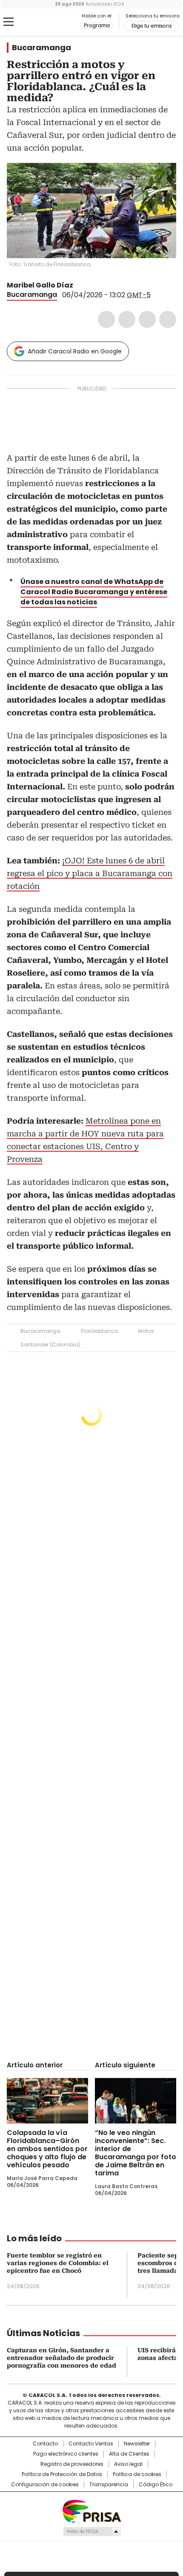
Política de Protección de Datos (62, 2474)
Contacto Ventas (91, 2444)
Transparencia (109, 2485)
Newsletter (137, 2444)
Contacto (45, 2444)
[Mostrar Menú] (9, 22)
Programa (97, 26)
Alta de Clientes (129, 2454)
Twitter (127, 319)
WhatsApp (168, 319)
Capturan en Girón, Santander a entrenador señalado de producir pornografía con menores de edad (61, 2358)
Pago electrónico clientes (66, 2454)
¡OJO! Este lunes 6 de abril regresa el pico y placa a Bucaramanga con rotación (90, 873)
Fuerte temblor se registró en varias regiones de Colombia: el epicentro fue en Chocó (58, 2263)
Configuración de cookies (45, 2485)
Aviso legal (128, 2464)
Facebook (106, 319)
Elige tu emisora (152, 26)
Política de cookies (137, 2474)
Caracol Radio (42, 22)
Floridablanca (99, 1331)
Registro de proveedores (72, 2464)
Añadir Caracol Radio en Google (75, 351)
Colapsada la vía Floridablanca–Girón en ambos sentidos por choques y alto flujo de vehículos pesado (47, 2149)
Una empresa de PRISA (91, 2511)
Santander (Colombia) (50, 1345)
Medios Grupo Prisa (92, 2531)
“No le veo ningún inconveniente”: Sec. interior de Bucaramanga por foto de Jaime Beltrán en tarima (136, 2153)
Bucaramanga (41, 48)
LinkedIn (147, 319)
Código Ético (156, 2485)
